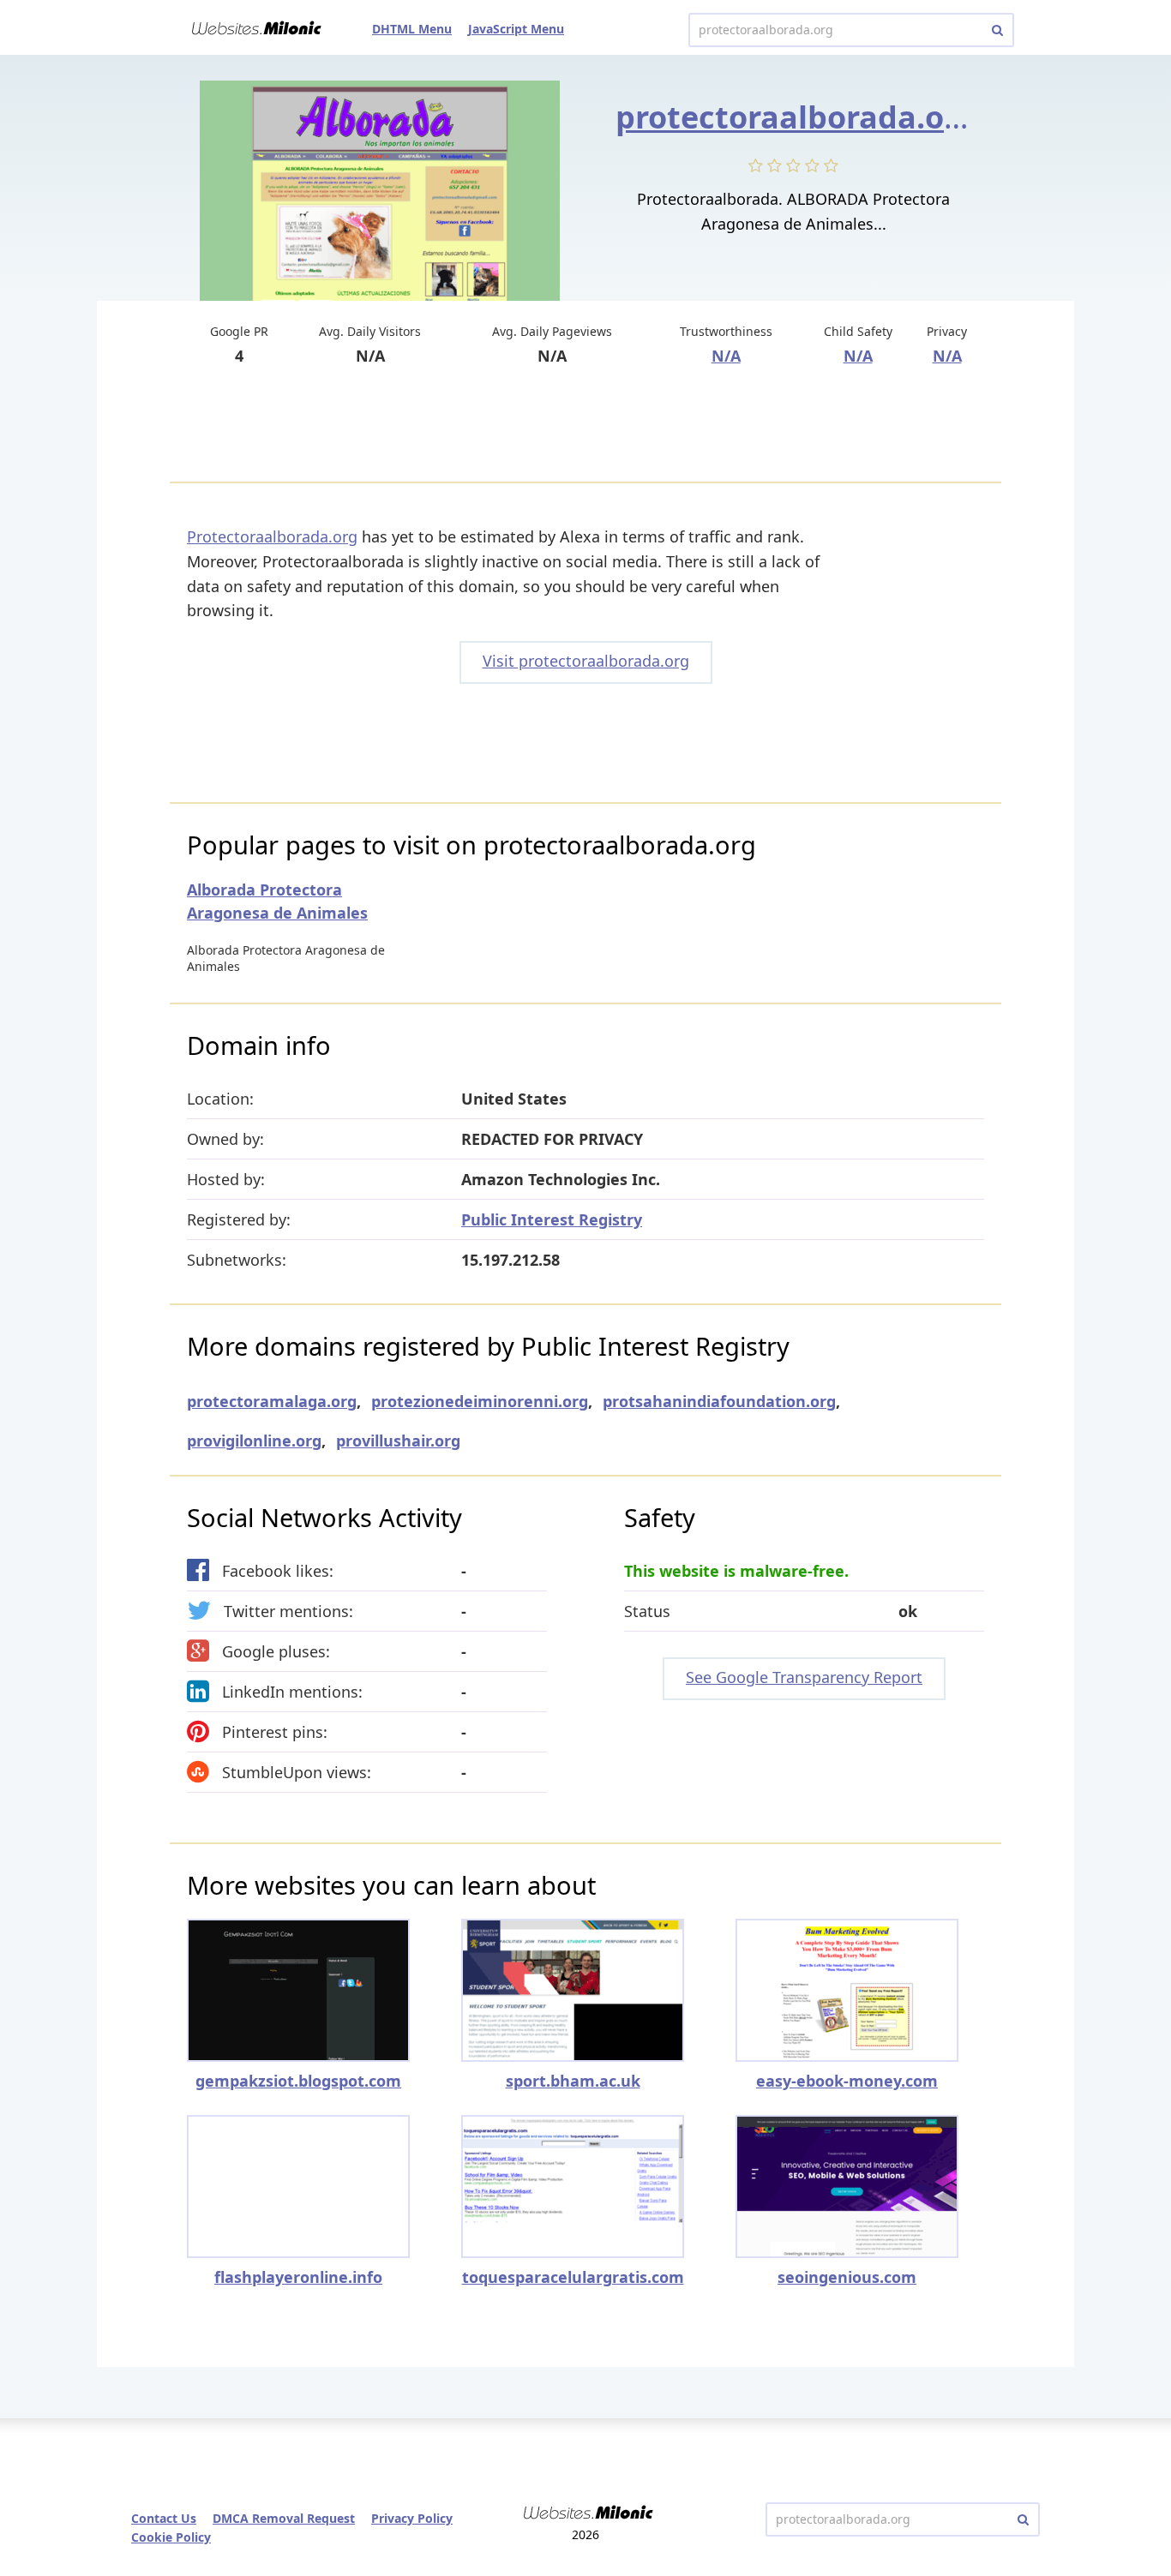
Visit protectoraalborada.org (586, 661)
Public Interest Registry (552, 1219)
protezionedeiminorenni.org (480, 1401)
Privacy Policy (412, 2518)
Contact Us (164, 2518)
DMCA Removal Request (284, 2518)
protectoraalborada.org (796, 117)
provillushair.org (398, 1441)
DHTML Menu (412, 29)
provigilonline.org (254, 1441)
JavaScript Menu (516, 29)
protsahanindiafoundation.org (719, 1401)
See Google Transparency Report (804, 1677)
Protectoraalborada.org (272, 536)
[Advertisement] (585, 426)
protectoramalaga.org (272, 1401)
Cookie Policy (171, 2537)
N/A (726, 356)
